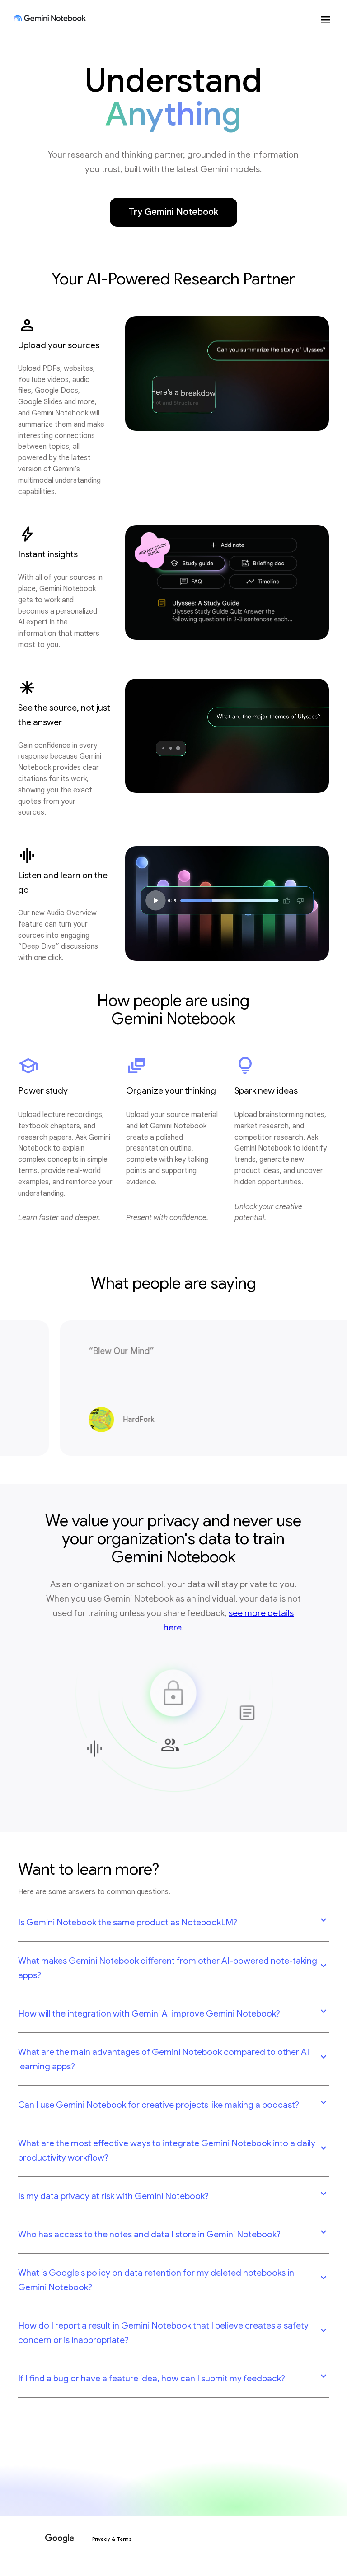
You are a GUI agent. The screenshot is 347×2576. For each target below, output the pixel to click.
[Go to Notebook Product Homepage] (50, 18)
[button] (173, 1922)
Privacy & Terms (112, 2539)
